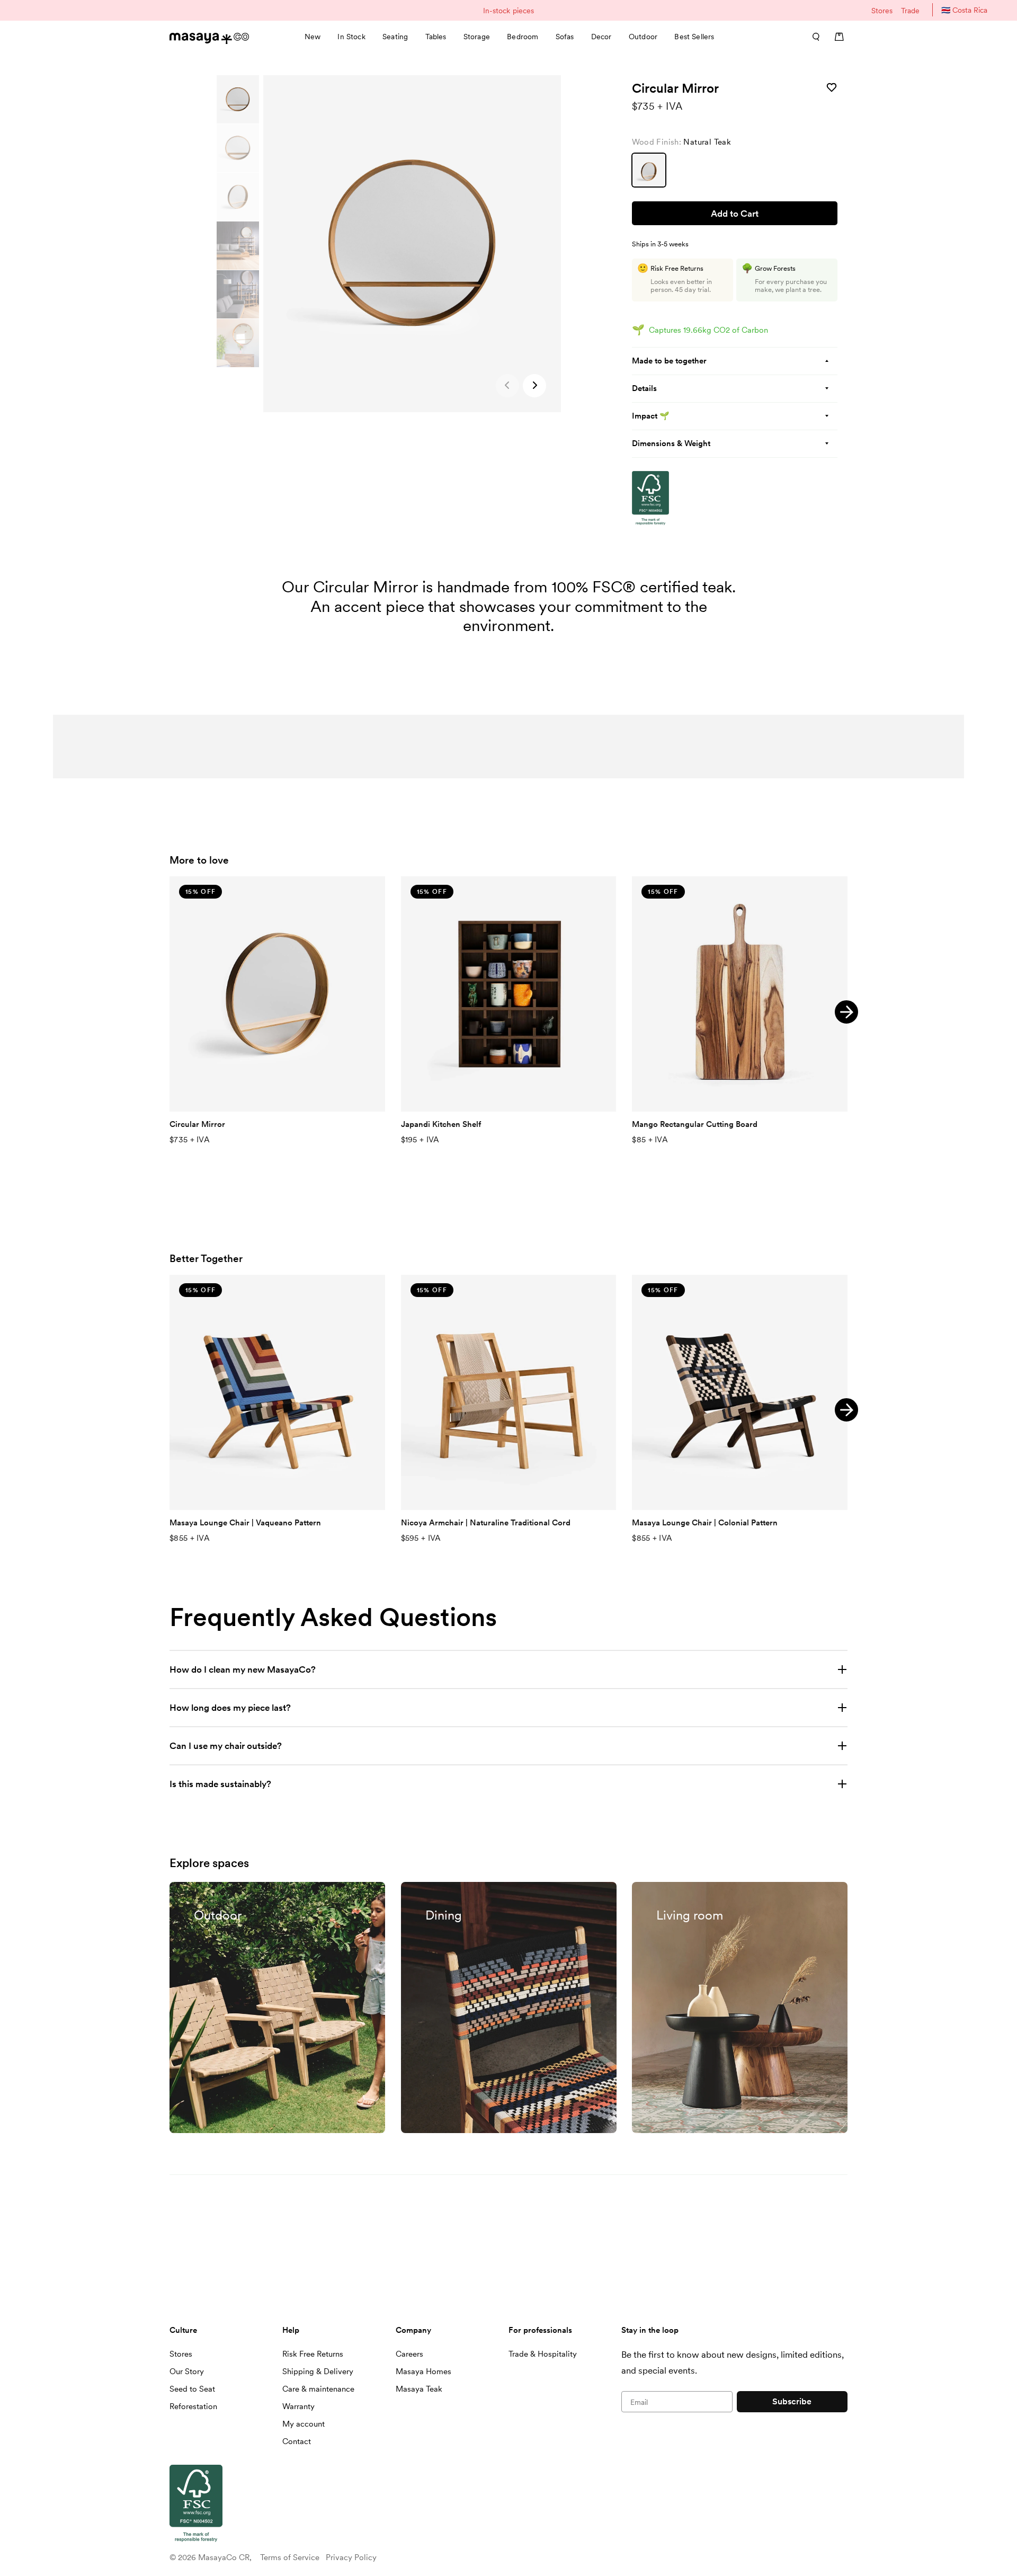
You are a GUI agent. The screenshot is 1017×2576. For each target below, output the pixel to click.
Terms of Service (290, 2557)
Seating (395, 37)
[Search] (813, 37)
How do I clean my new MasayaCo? (244, 1669)
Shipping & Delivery (318, 2371)
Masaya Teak (419, 2389)
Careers (409, 2354)
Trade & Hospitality (543, 2354)
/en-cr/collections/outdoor (223, 1887)
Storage (477, 37)
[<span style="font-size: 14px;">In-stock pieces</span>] (508, 10)
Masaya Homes (423, 2371)
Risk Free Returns (313, 2354)
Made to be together (669, 361)
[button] (534, 386)
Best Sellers (694, 37)
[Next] (846, 1012)
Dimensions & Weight (671, 443)
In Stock (351, 37)
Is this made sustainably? (220, 1784)
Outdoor (643, 37)
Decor (601, 37)
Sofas (565, 37)
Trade (910, 11)
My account (304, 2424)
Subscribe (792, 2401)
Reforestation (193, 2406)
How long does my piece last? (230, 1708)
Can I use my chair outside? (226, 1746)
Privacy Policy (351, 2557)
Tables (436, 37)
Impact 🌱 (651, 416)
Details (644, 388)
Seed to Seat (192, 2389)
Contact (297, 2441)
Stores (882, 11)
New (313, 37)
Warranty (298, 2406)
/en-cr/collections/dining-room (463, 1887)
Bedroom (523, 37)
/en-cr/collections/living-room (693, 1887)
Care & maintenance (318, 2389)
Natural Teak (649, 170)
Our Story (187, 2371)
